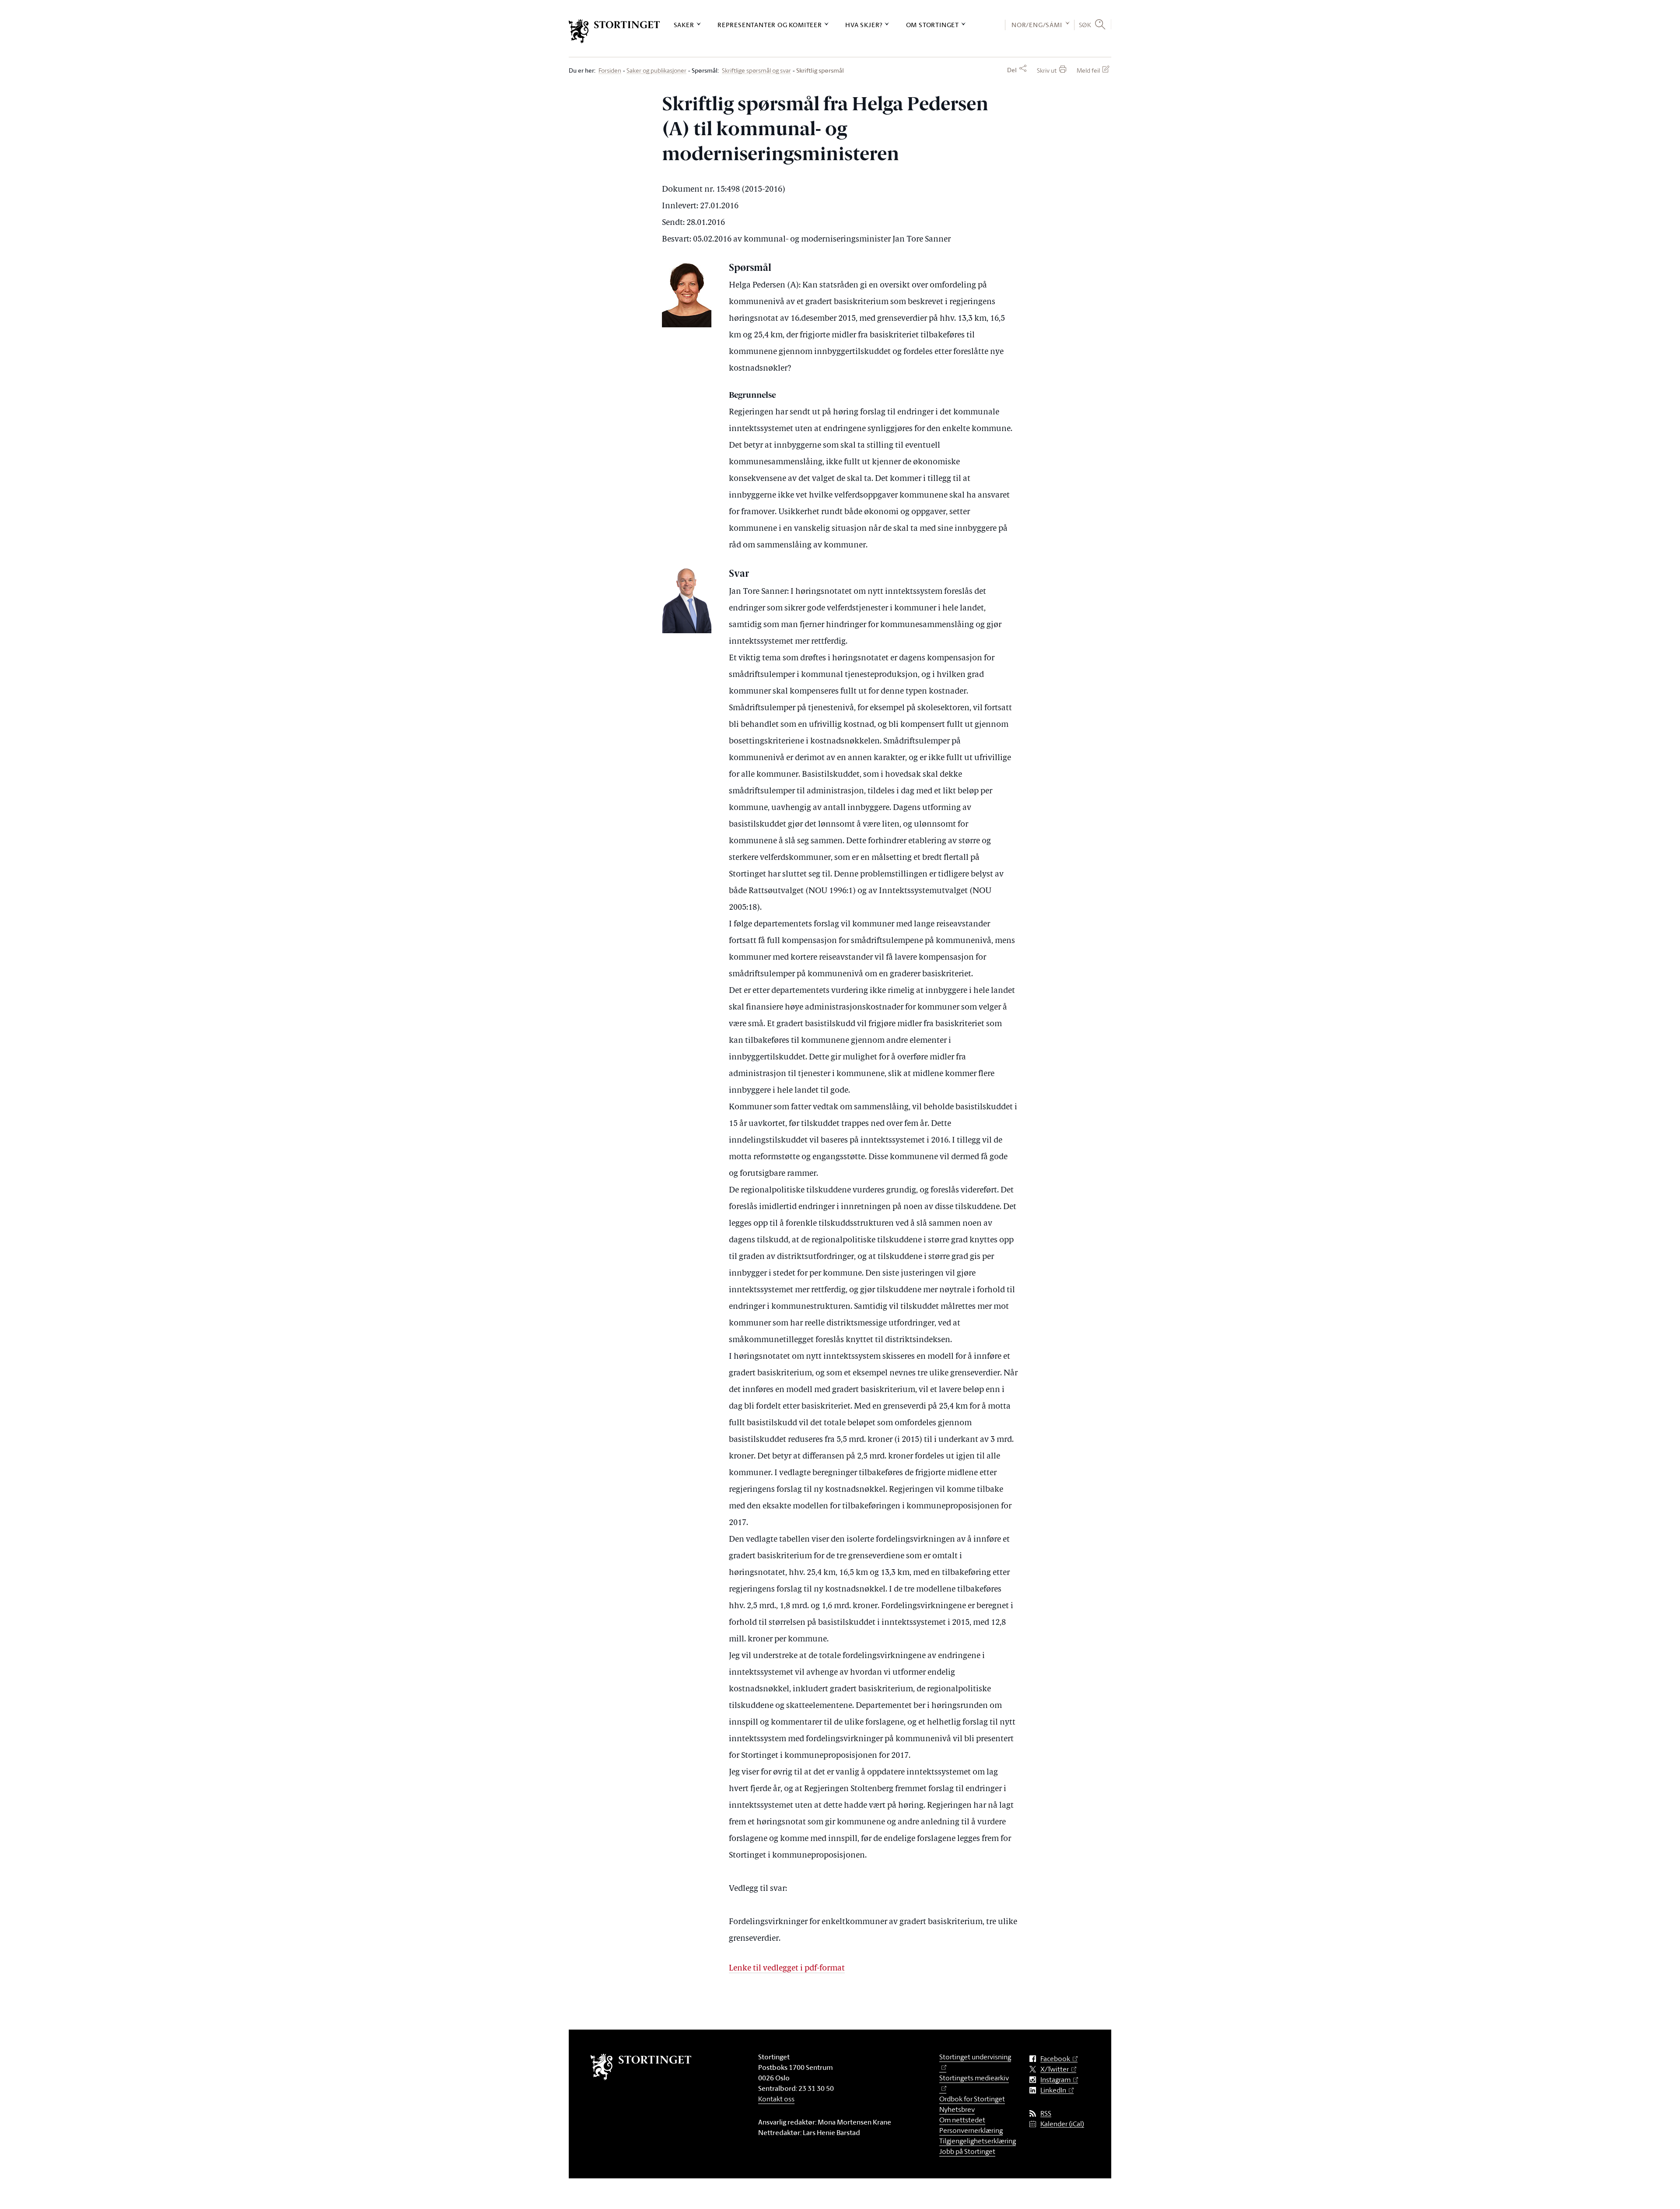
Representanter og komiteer (770, 25)
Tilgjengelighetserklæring (978, 2141)
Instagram (1055, 2080)
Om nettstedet (962, 2120)
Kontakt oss (776, 2099)
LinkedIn (1053, 2090)
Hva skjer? (864, 25)
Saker (684, 25)
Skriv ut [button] (1047, 70)
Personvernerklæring (971, 2130)
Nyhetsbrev (957, 2109)
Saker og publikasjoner (656, 71)
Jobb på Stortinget (967, 2151)
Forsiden (610, 71)
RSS (1046, 2113)
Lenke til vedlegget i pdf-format (787, 1969)
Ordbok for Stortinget (972, 2099)
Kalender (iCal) (1062, 2124)
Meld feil (1088, 70)
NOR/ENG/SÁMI (1037, 25)
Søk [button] (1085, 25)
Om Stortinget (933, 25)
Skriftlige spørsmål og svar (756, 71)
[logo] (614, 31)
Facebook (1055, 2059)
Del (1012, 70)
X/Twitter (1055, 2069)
